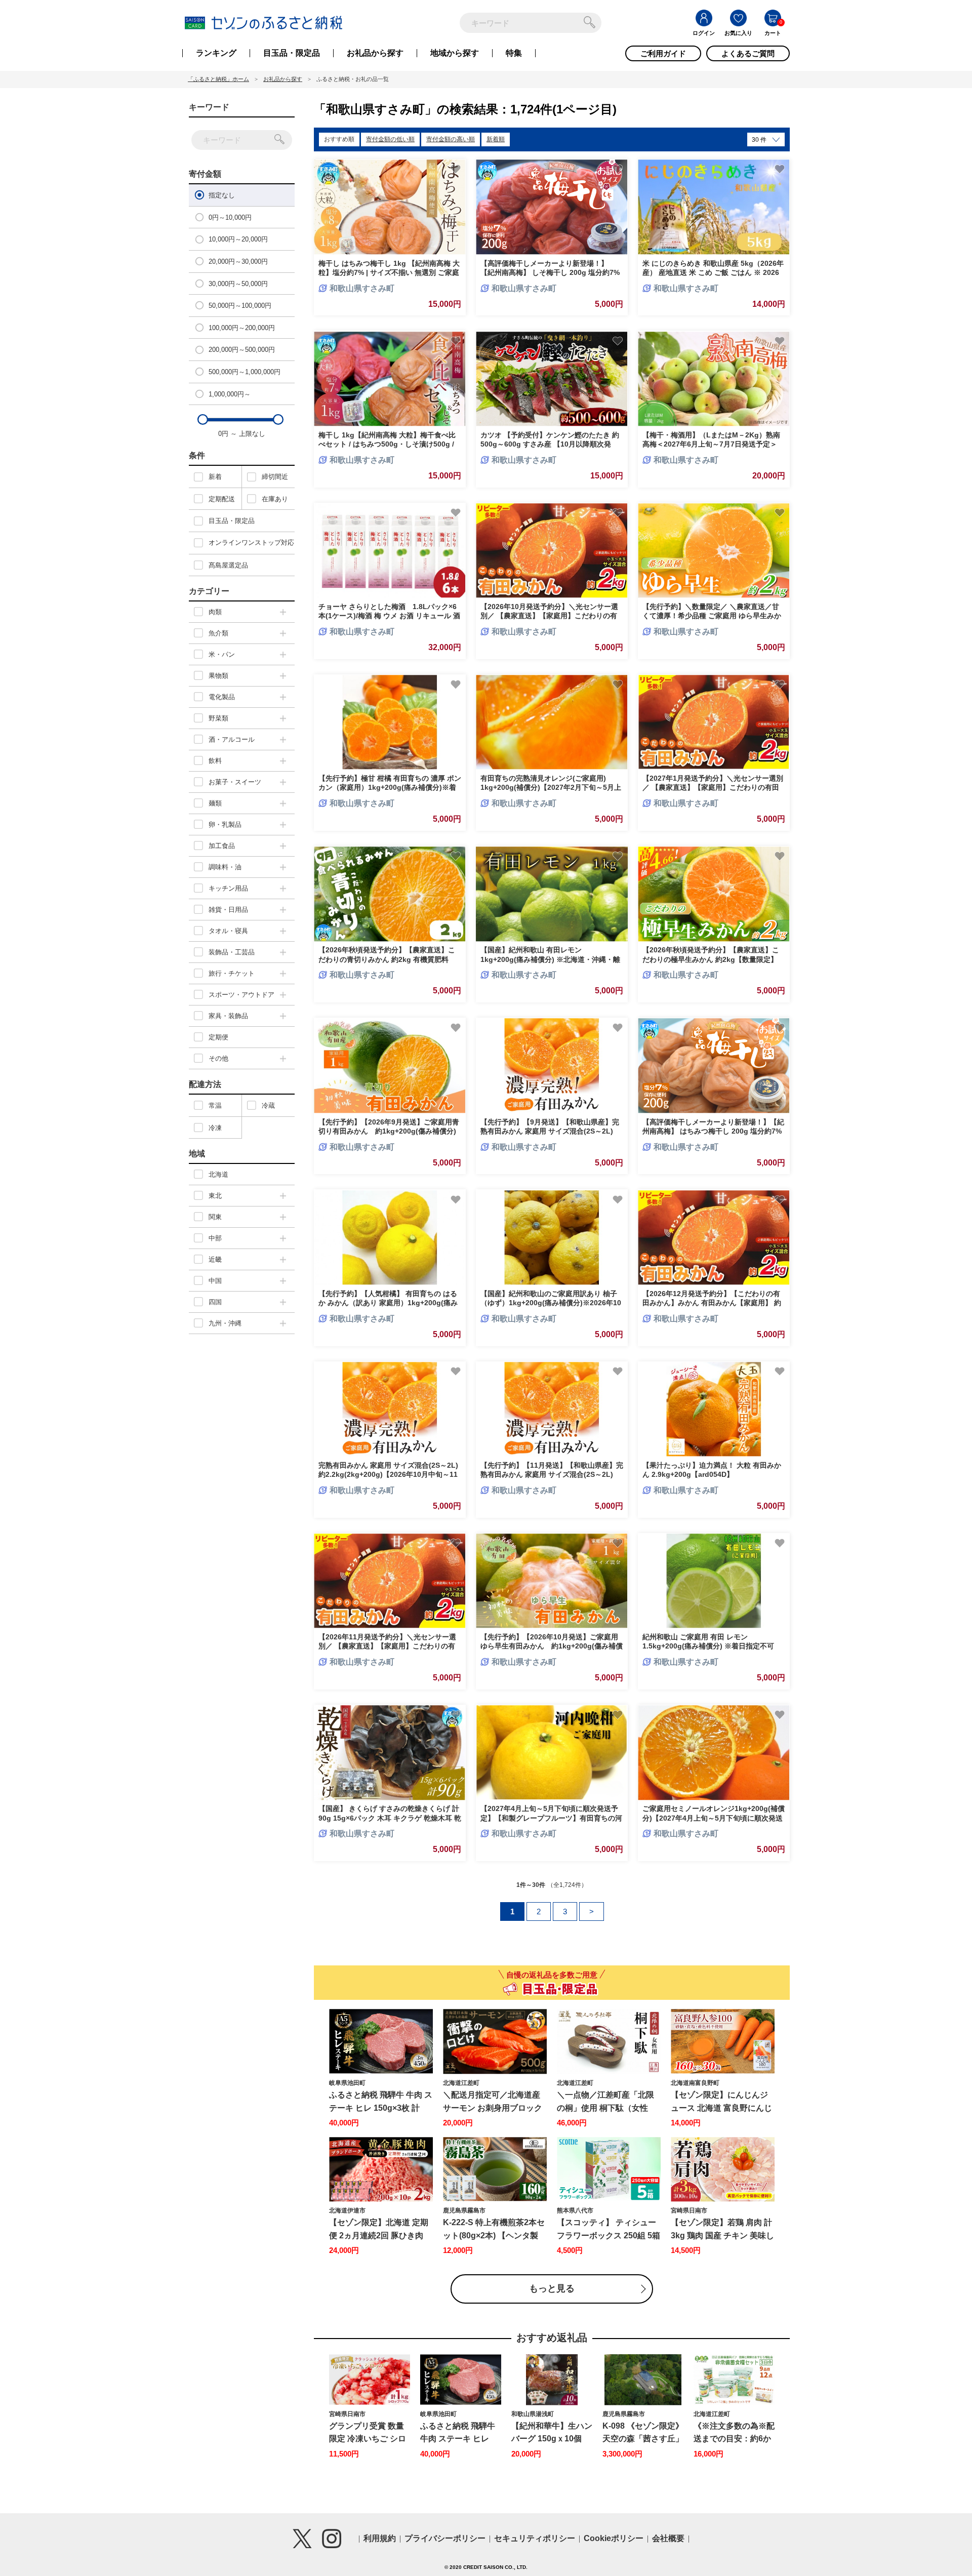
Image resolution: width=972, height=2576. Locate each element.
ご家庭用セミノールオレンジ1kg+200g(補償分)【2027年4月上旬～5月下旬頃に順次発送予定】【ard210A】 (714, 1818)
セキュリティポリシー (535, 2538)
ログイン (704, 33)
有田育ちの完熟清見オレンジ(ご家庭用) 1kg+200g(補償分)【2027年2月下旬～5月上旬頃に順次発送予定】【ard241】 (551, 787)
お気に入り (738, 33)
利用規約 (380, 2538)
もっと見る (552, 2288)
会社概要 (668, 2538)
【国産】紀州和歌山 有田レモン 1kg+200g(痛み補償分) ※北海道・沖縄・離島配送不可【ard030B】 (550, 959)
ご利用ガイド (663, 53)
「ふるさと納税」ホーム (218, 79)
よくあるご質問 (748, 53)
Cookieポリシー (614, 2538)
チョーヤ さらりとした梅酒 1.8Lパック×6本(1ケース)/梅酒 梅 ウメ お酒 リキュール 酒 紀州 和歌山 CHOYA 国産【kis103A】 (389, 616)
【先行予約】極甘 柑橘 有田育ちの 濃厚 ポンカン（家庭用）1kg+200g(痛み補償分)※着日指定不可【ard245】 (390, 787)
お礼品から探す (375, 53)
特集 (514, 53)
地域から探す (455, 53)
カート (773, 33)
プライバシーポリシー (445, 2538)
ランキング (216, 53)
